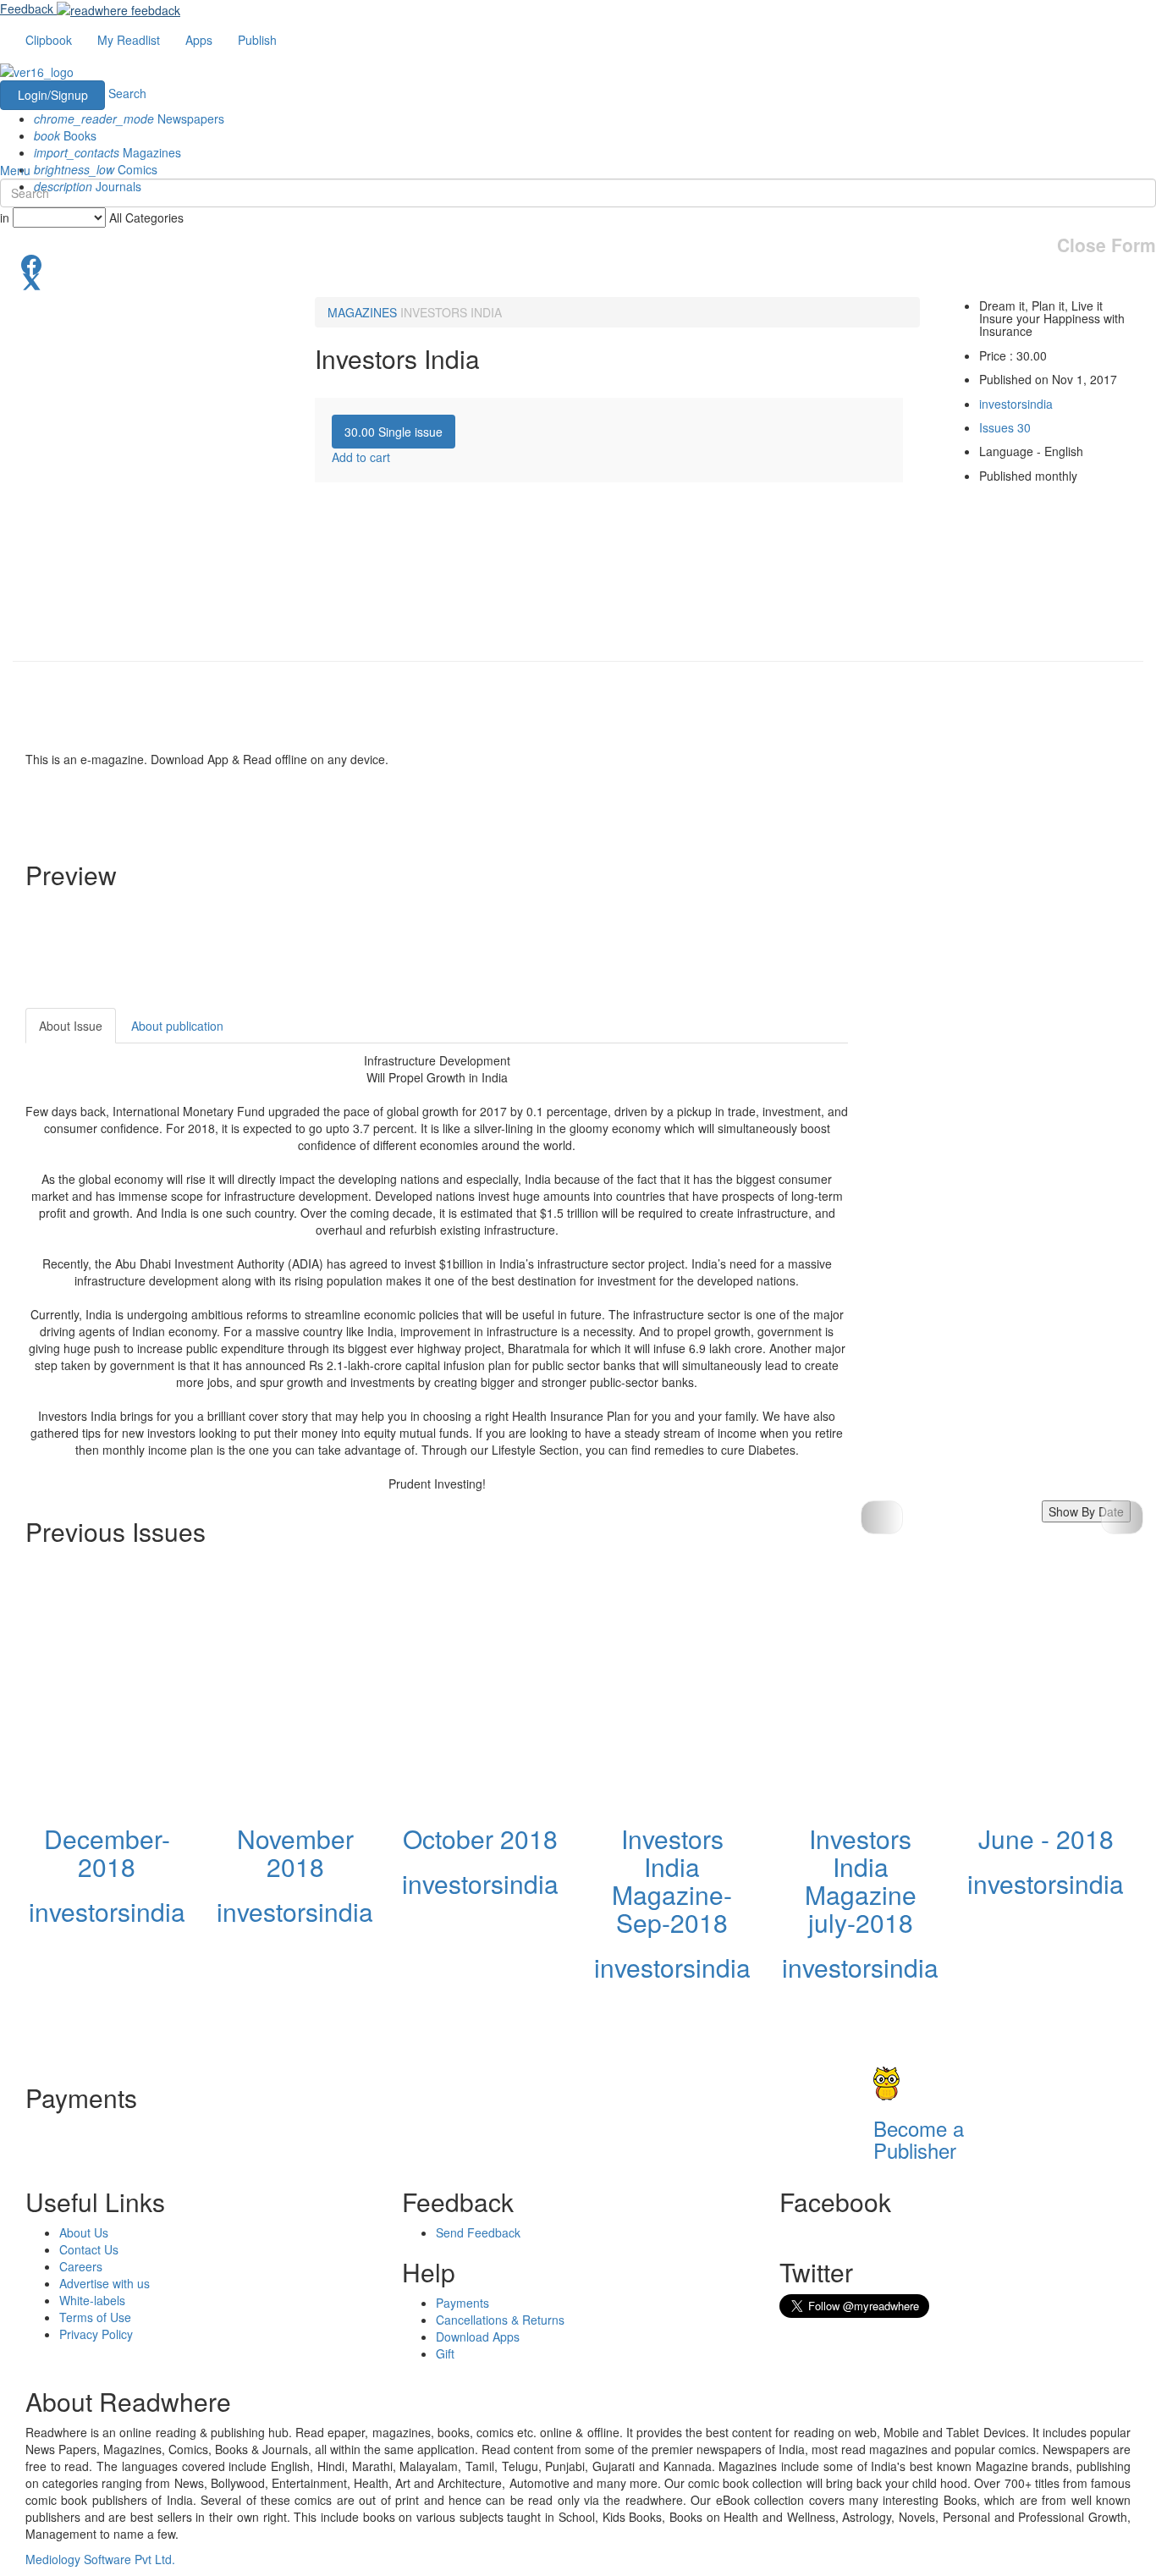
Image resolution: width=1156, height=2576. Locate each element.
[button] (1122, 1517)
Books (65, 135)
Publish (257, 40)
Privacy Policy (96, 2334)
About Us (84, 2232)
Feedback (27, 8)
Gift (445, 2353)
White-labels (92, 2300)
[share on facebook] (578, 263)
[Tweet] (578, 280)
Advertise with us (105, 2283)
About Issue (71, 1026)
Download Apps (478, 2337)
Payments (462, 2303)
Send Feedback (478, 2232)
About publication (177, 1026)
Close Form (1106, 245)
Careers (81, 2266)
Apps (199, 40)
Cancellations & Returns (500, 2320)
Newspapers (129, 118)
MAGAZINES (362, 312)
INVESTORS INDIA (451, 312)
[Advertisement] (1000, 1114)
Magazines (107, 152)
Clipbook (49, 40)
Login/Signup (53, 95)
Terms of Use (95, 2317)
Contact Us (89, 2249)
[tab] (394, 432)
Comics (96, 169)
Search (127, 93)
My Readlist (129, 40)
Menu (15, 170)
